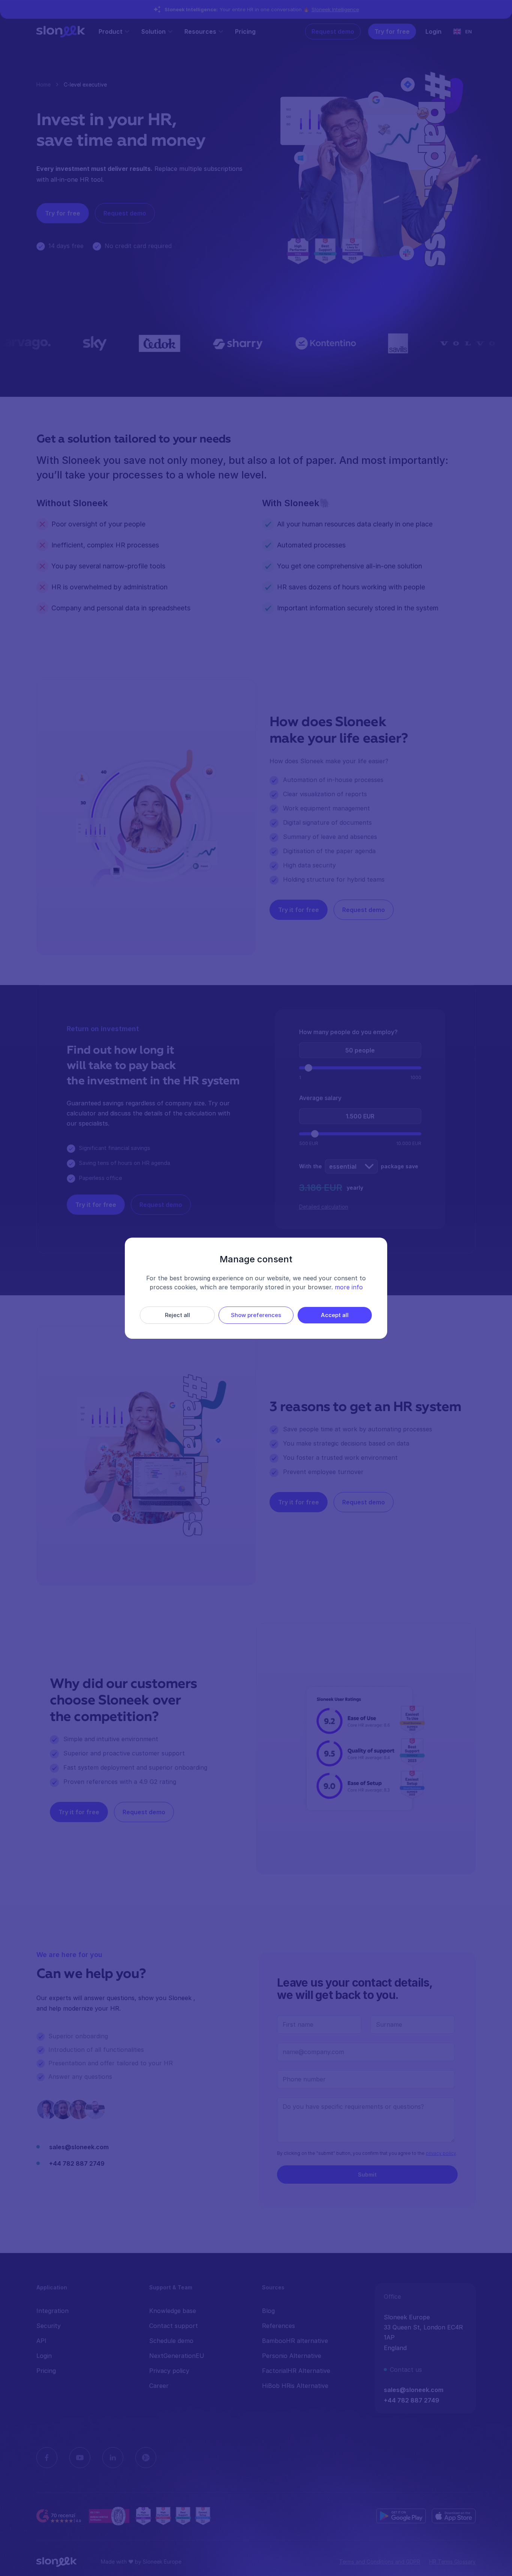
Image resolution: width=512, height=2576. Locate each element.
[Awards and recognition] (173, 2516)
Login (433, 31)
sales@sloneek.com (79, 2147)
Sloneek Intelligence (335, 9)
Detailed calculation (324, 1207)
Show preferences (256, 1315)
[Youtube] (80, 2458)
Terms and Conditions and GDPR (380, 2562)
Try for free (392, 31)
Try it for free (299, 910)
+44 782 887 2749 (77, 2163)
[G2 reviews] (60, 2516)
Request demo (333, 31)
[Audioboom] (146, 2458)
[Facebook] (47, 2458)
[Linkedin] (113, 2458)
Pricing (245, 31)
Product (111, 31)
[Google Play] (401, 2516)
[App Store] (454, 2516)
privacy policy (441, 2153)
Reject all (177, 1315)
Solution (153, 31)
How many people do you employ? (348, 1032)
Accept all (335, 1315)
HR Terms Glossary (452, 2562)
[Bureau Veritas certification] (109, 2516)
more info (349, 1287)
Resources (200, 31)
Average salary (320, 1098)
